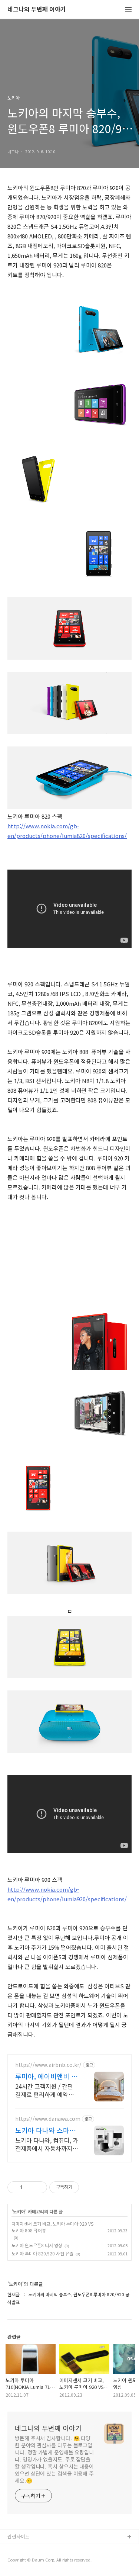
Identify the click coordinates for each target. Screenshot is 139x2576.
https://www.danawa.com (48, 2119)
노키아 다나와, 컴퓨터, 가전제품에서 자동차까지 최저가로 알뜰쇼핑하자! (47, 2144)
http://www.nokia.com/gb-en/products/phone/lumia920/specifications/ (67, 1894)
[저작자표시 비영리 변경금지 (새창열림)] (89, 2187)
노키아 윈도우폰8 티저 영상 (37, 2245)
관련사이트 (19, 2536)
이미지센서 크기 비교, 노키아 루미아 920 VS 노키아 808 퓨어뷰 (52, 2227)
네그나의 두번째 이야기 (37, 9)
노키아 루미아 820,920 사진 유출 (42, 2253)
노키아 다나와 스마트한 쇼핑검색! (45, 2130)
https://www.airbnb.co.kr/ (48, 2065)
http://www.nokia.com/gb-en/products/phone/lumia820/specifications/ (67, 831)
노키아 (19, 2212)
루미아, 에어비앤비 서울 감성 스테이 (46, 2076)
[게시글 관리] (39, 2187)
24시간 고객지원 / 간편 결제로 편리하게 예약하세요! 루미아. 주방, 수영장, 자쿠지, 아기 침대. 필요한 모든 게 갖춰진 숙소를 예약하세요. (47, 2090)
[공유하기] (29, 2187)
